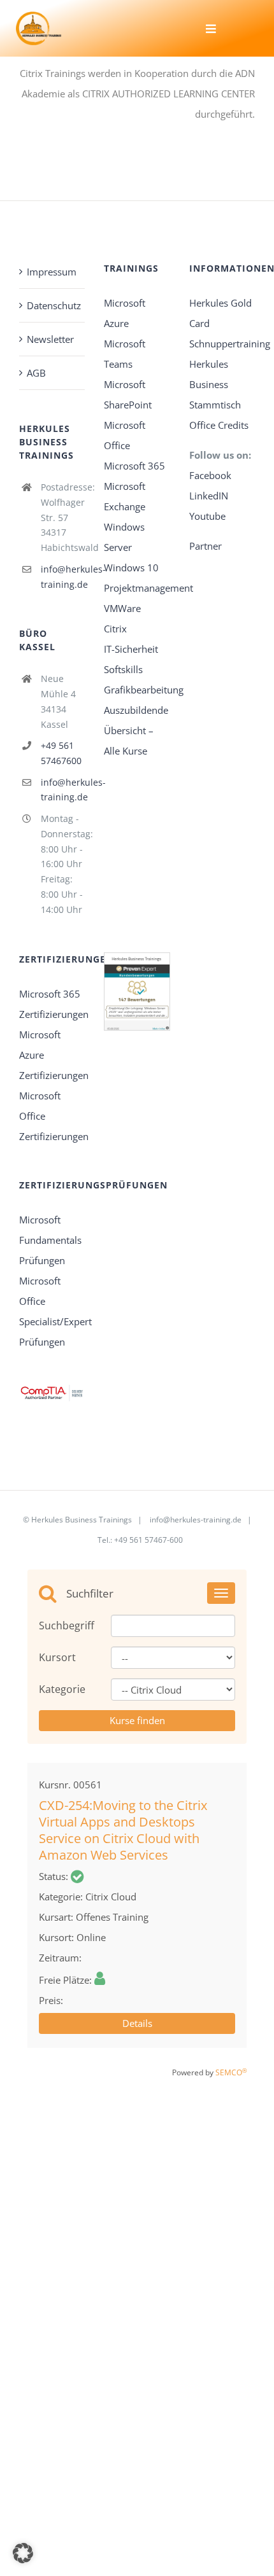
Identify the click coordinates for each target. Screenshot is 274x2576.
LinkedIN (209, 496)
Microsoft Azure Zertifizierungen (52, 1055)
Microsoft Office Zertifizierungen (52, 1116)
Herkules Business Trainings (82, 1520)
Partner (205, 546)
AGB (36, 373)
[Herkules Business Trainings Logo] (39, 16)
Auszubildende (136, 710)
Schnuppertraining (230, 344)
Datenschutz (53, 305)
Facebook (212, 475)
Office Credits (219, 425)
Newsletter (50, 339)
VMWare (122, 608)
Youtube (207, 516)
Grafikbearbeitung (144, 690)
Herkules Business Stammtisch (215, 384)
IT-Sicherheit (131, 649)
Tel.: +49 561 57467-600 (140, 1540)
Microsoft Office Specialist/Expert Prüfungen (52, 1311)
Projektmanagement (148, 588)
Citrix (115, 629)
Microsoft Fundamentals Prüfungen (50, 1240)
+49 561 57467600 (61, 753)
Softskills (123, 669)
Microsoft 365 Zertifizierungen (52, 1004)
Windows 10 (131, 567)
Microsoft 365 (134, 466)
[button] (23, 2553)
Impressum (52, 272)
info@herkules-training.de (63, 577)
